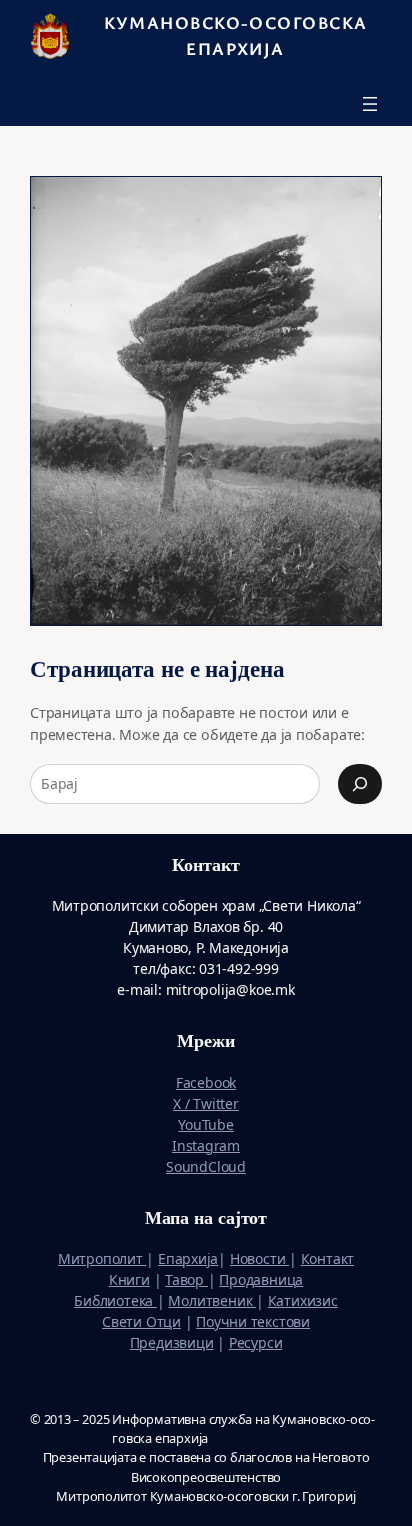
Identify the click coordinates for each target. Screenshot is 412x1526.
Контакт (327, 1258)
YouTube (205, 1124)
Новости (259, 1258)
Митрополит (102, 1258)
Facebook (206, 1082)
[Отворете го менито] (370, 104)
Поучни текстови (253, 1321)
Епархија (188, 1258)
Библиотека (115, 1300)
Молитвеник (212, 1300)
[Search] (360, 784)
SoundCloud (206, 1166)
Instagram (206, 1145)
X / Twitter (206, 1103)
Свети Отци (141, 1321)
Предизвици (172, 1342)
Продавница (261, 1279)
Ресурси (255, 1342)
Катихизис (303, 1300)
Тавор (186, 1279)
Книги (129, 1279)
